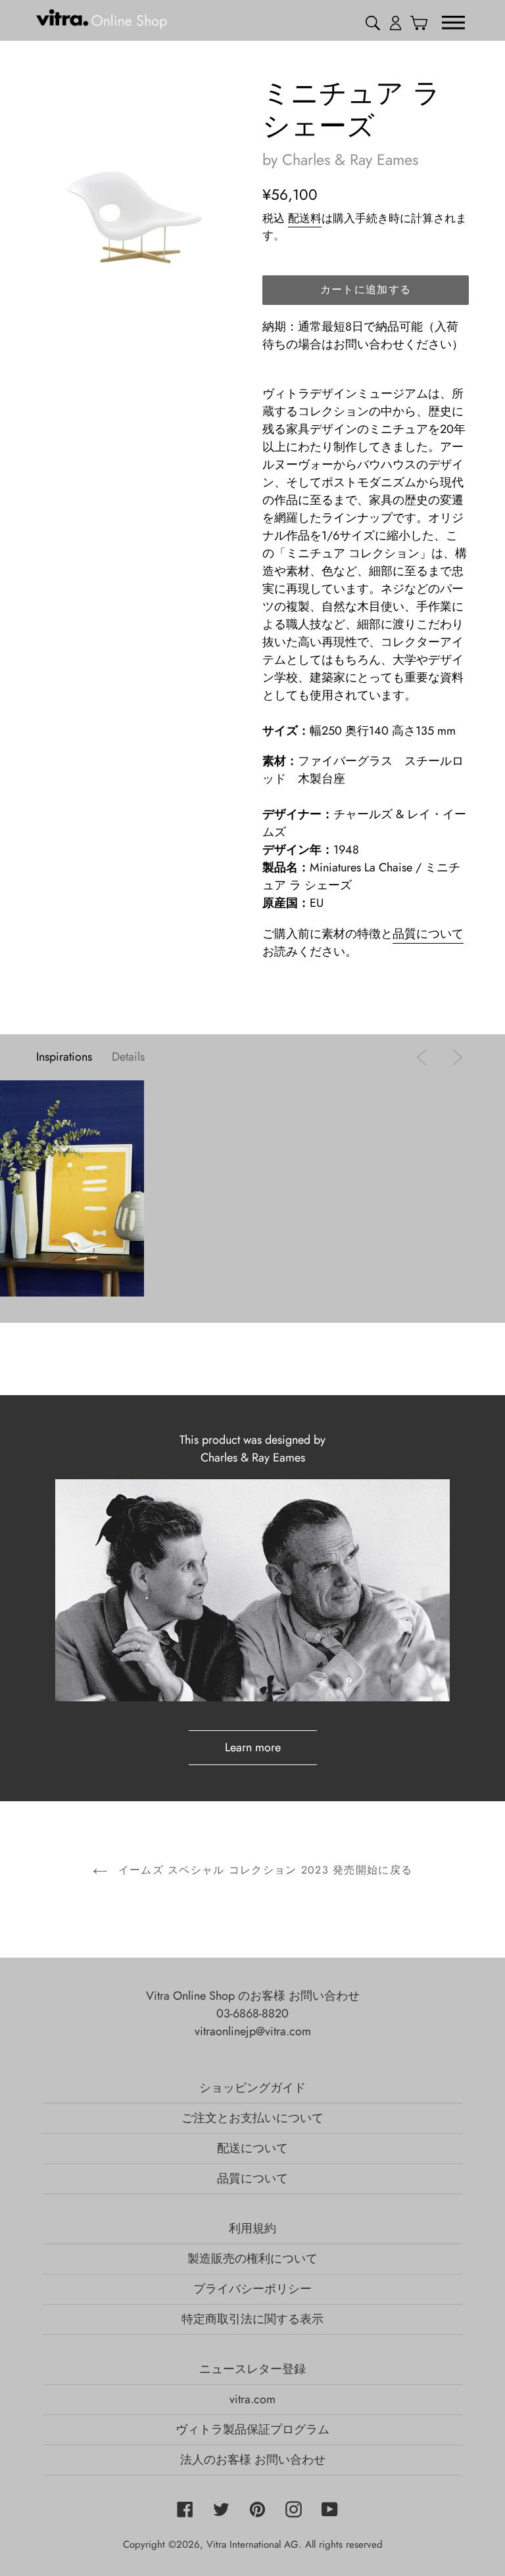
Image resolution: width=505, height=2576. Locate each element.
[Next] (454, 1057)
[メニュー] (453, 22)
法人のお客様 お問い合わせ (253, 2460)
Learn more (253, 1747)
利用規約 (252, 2228)
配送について (252, 2148)
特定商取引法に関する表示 (252, 2319)
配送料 (305, 218)
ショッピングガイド (252, 2088)
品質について (428, 934)
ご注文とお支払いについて (252, 2118)
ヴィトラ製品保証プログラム (252, 2429)
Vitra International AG (252, 2544)
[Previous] (424, 1057)
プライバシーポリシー (252, 2289)
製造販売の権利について (252, 2259)
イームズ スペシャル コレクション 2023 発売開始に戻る (263, 1870)
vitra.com (252, 2399)
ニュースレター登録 (252, 2369)
